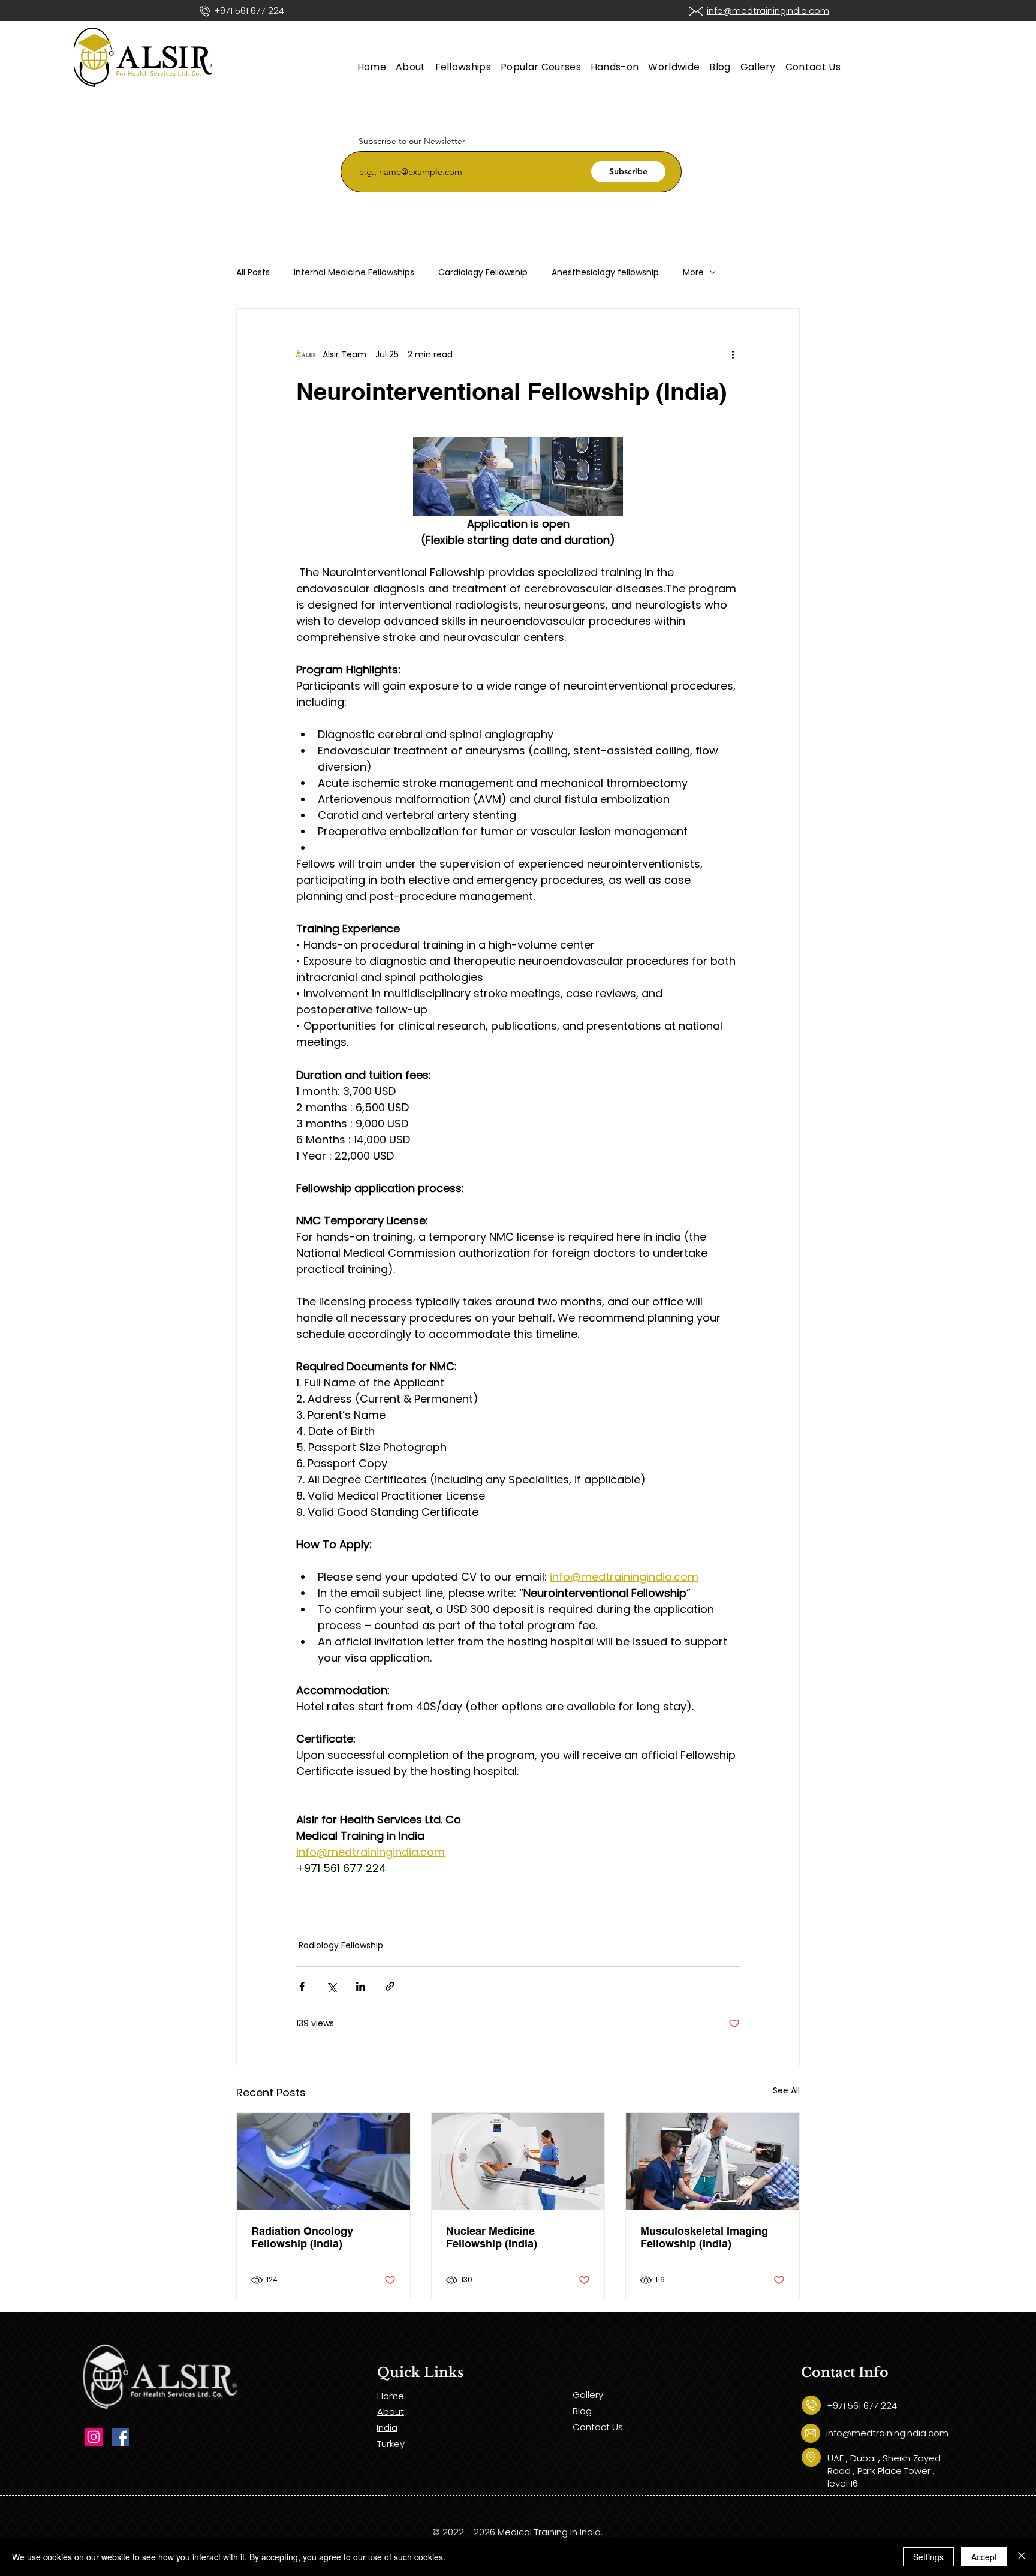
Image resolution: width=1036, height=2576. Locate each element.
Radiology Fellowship (341, 1945)
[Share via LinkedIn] (361, 1986)
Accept (984, 2557)
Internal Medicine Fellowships (354, 273)
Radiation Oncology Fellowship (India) (302, 2237)
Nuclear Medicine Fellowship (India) (492, 2237)
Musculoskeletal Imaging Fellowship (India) (704, 2237)
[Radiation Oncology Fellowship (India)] (323, 2162)
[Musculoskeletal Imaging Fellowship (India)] (713, 2162)
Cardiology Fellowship (483, 273)
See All (786, 2090)
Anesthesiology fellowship (605, 273)
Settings (928, 2557)
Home (392, 2396)
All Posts (253, 273)
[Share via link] (390, 1986)
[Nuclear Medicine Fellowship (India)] (518, 2162)
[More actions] (733, 354)
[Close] (1022, 2557)
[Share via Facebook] (302, 1986)
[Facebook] (121, 2437)
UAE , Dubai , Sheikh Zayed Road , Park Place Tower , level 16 (884, 2471)
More (693, 273)
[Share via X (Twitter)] (331, 1986)
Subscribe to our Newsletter (412, 141)
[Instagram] (94, 2437)
